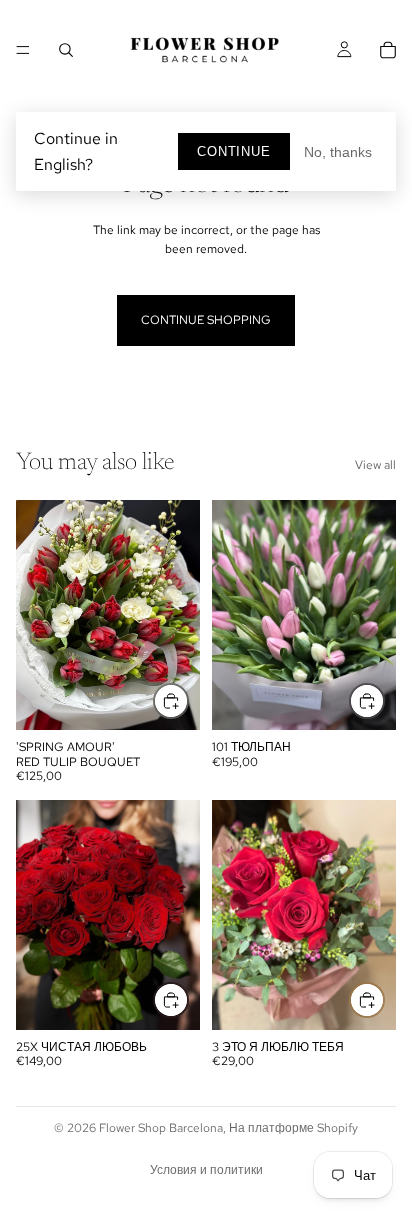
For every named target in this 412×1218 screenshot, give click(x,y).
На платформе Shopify (293, 1128)
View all (375, 465)
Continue (233, 151)
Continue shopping (206, 320)
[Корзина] (388, 50)
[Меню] (23, 50)
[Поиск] (66, 50)
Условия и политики (206, 1170)
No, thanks (338, 152)
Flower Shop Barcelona (161, 1128)
